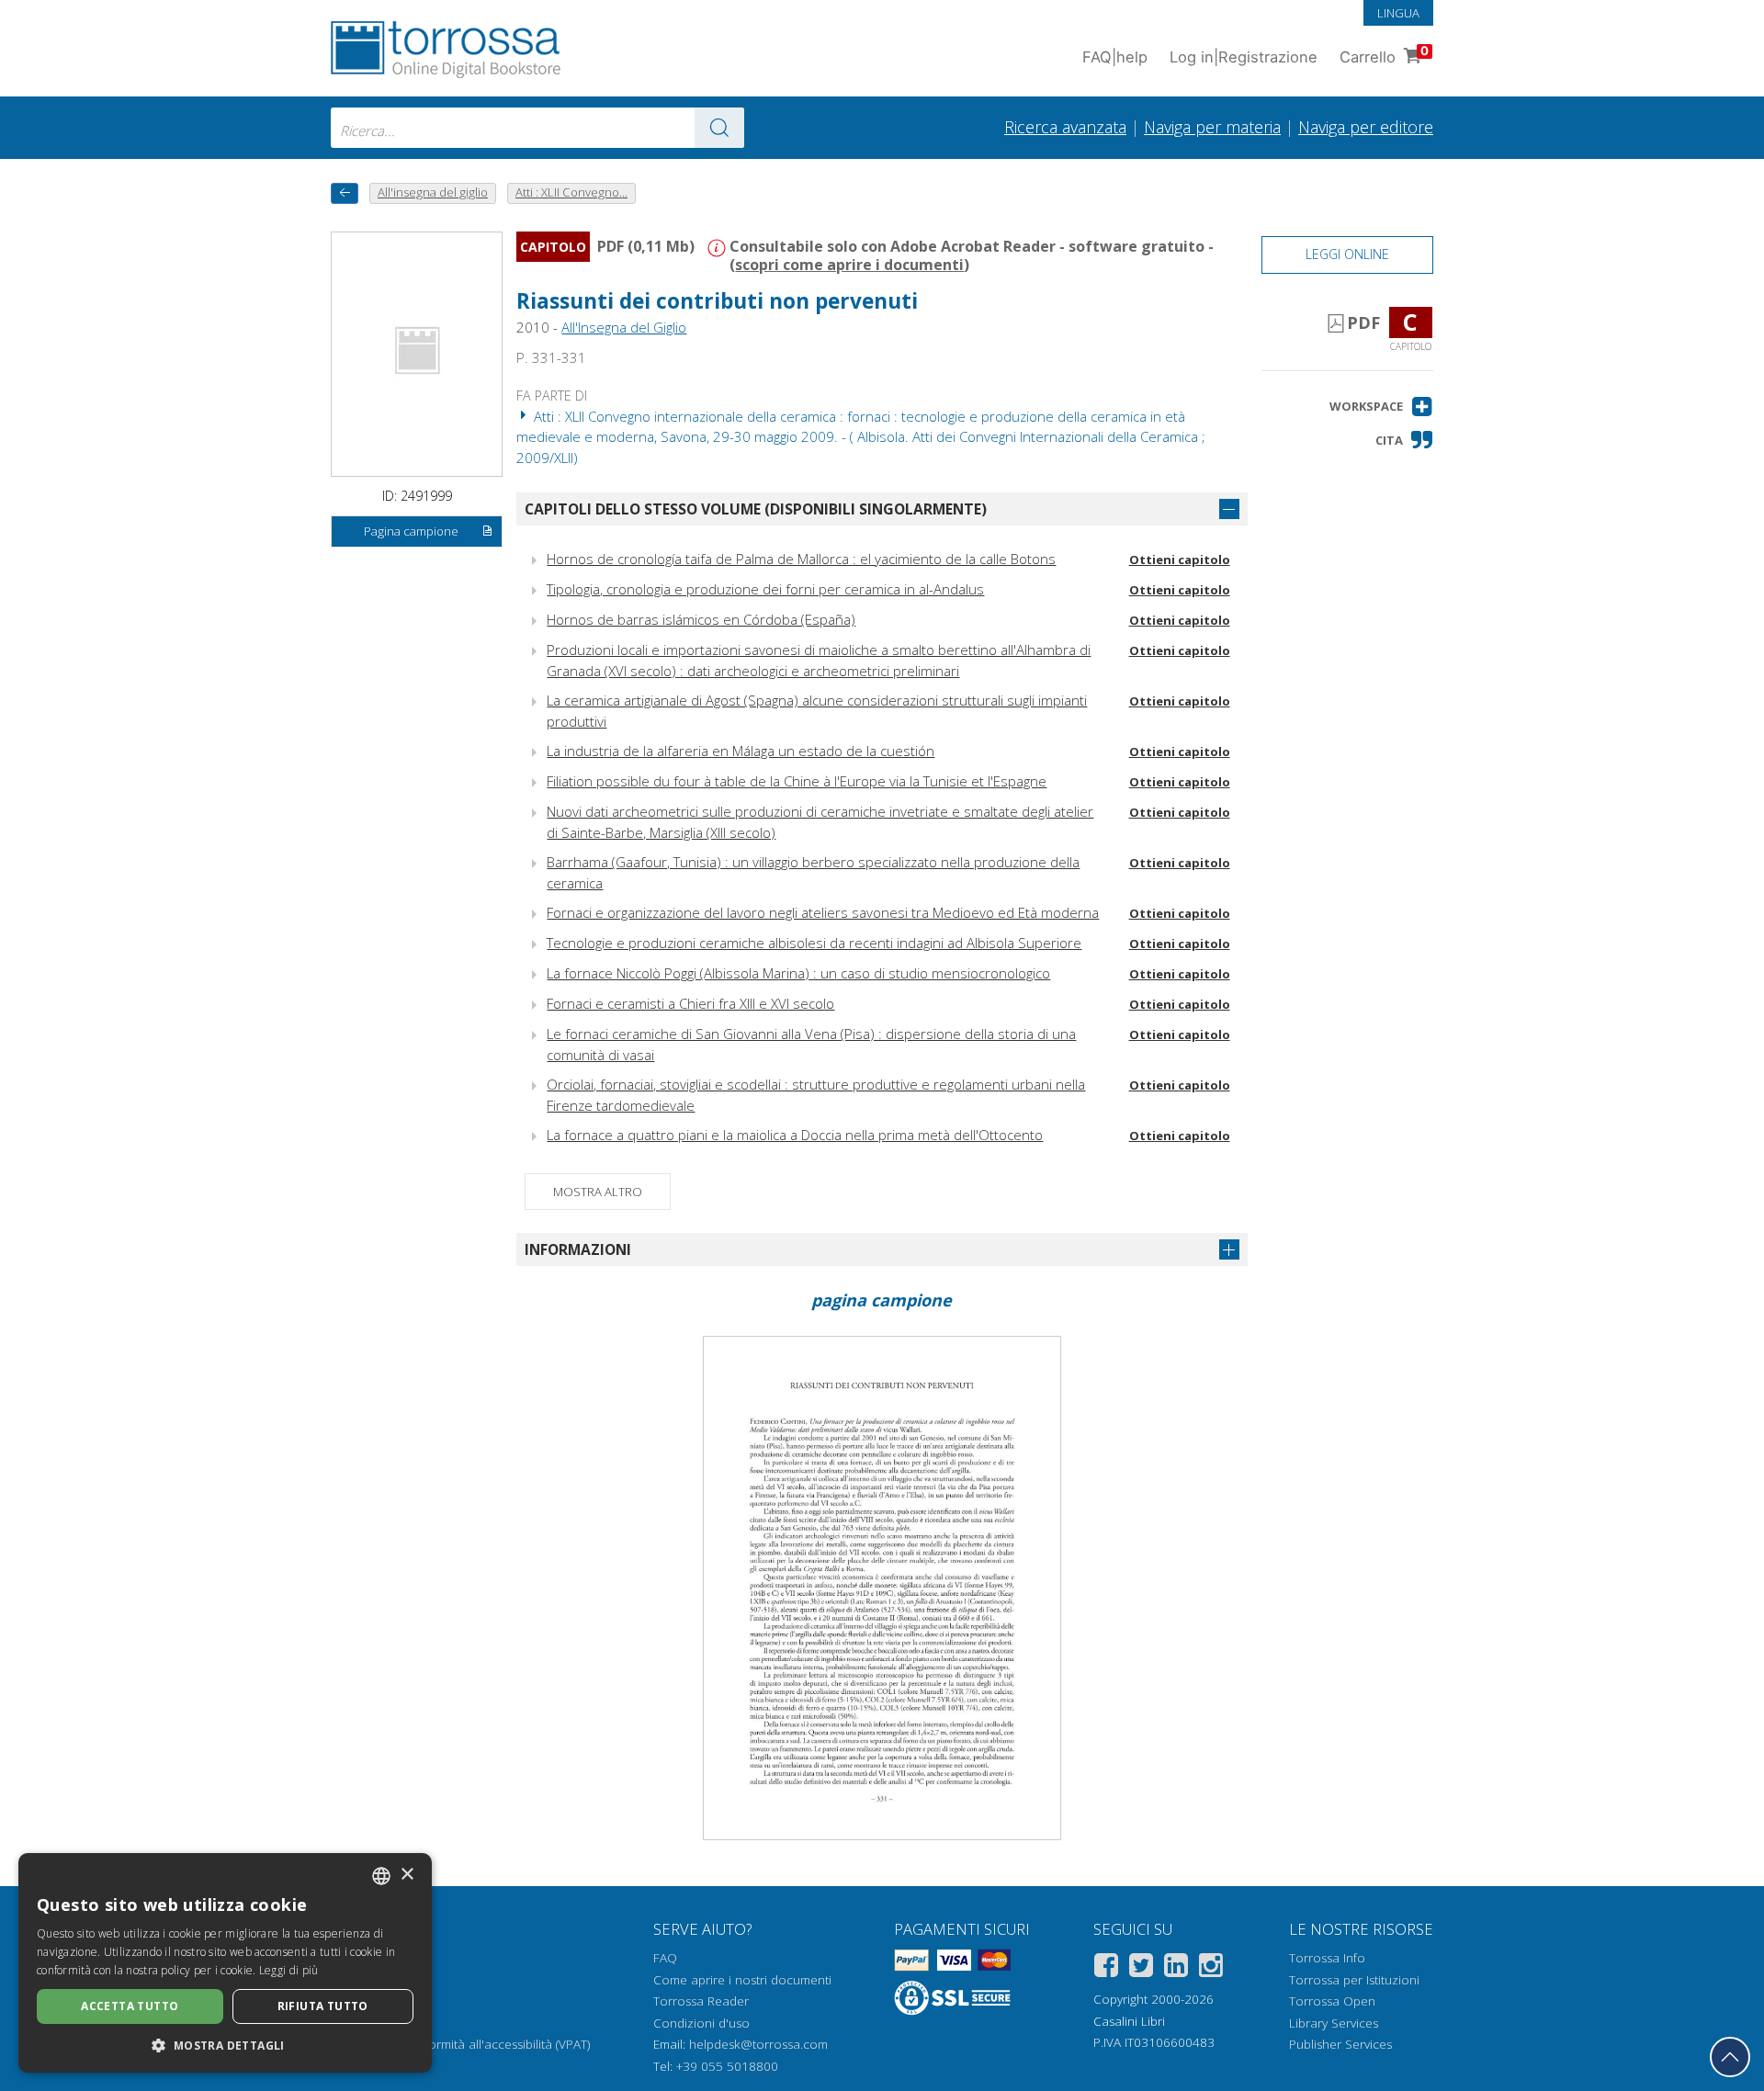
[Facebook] (1106, 1968)
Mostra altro (598, 1192)
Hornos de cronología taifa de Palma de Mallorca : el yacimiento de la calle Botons (801, 559)
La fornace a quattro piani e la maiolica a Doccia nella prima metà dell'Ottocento (795, 1135)
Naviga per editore (1366, 127)
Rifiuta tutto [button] (323, 2006)
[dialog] (225, 1963)
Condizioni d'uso (701, 2023)
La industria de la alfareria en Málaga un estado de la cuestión (741, 751)
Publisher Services (1340, 2044)
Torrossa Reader (701, 2001)
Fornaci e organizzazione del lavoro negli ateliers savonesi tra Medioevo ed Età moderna (823, 912)
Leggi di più (289, 1970)
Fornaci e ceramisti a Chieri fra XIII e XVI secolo (690, 1003)
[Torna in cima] (1730, 2057)
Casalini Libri (1129, 2021)
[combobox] (537, 128)
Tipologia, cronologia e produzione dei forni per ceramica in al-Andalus (765, 589)
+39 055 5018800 (727, 2066)
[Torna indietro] (345, 193)
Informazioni (578, 1249)
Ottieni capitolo (1180, 559)
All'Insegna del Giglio (624, 327)
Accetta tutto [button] (130, 2006)
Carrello (1384, 55)
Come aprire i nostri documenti (742, 1980)
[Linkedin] (1176, 1968)
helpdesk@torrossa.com (758, 2044)
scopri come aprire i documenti (849, 265)
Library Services (1334, 2023)
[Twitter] (1141, 1968)
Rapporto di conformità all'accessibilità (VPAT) (460, 2044)
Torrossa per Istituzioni (1354, 1980)
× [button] (407, 1875)
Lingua (1398, 13)
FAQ (665, 1958)
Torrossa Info (1327, 1958)
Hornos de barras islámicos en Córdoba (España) (701, 619)
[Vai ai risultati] (719, 128)
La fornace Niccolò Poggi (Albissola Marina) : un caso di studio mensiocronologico (798, 973)
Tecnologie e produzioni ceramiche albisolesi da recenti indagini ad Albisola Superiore (814, 943)
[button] (1381, 407)
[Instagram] (1211, 1968)
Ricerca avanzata (1065, 127)
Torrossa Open (1332, 2001)
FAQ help (1115, 57)
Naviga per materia (1212, 127)
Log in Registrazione (1244, 57)
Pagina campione (411, 531)
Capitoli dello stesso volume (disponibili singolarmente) (756, 509)
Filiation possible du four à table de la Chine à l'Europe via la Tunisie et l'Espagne (797, 781)
